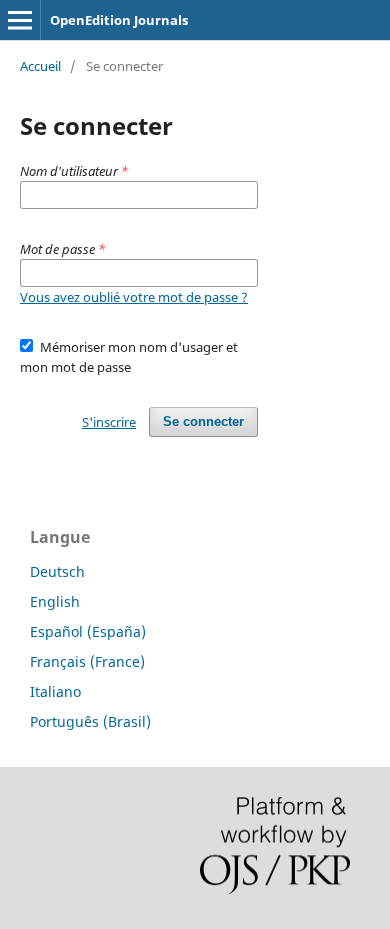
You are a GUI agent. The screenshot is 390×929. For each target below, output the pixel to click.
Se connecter (203, 421)
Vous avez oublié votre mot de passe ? (134, 297)
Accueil (40, 66)
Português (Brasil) (90, 721)
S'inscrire (109, 422)
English (55, 601)
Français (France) (87, 661)
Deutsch (57, 571)
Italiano (55, 691)
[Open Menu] (20, 20)
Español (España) (88, 631)
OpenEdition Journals (119, 20)
